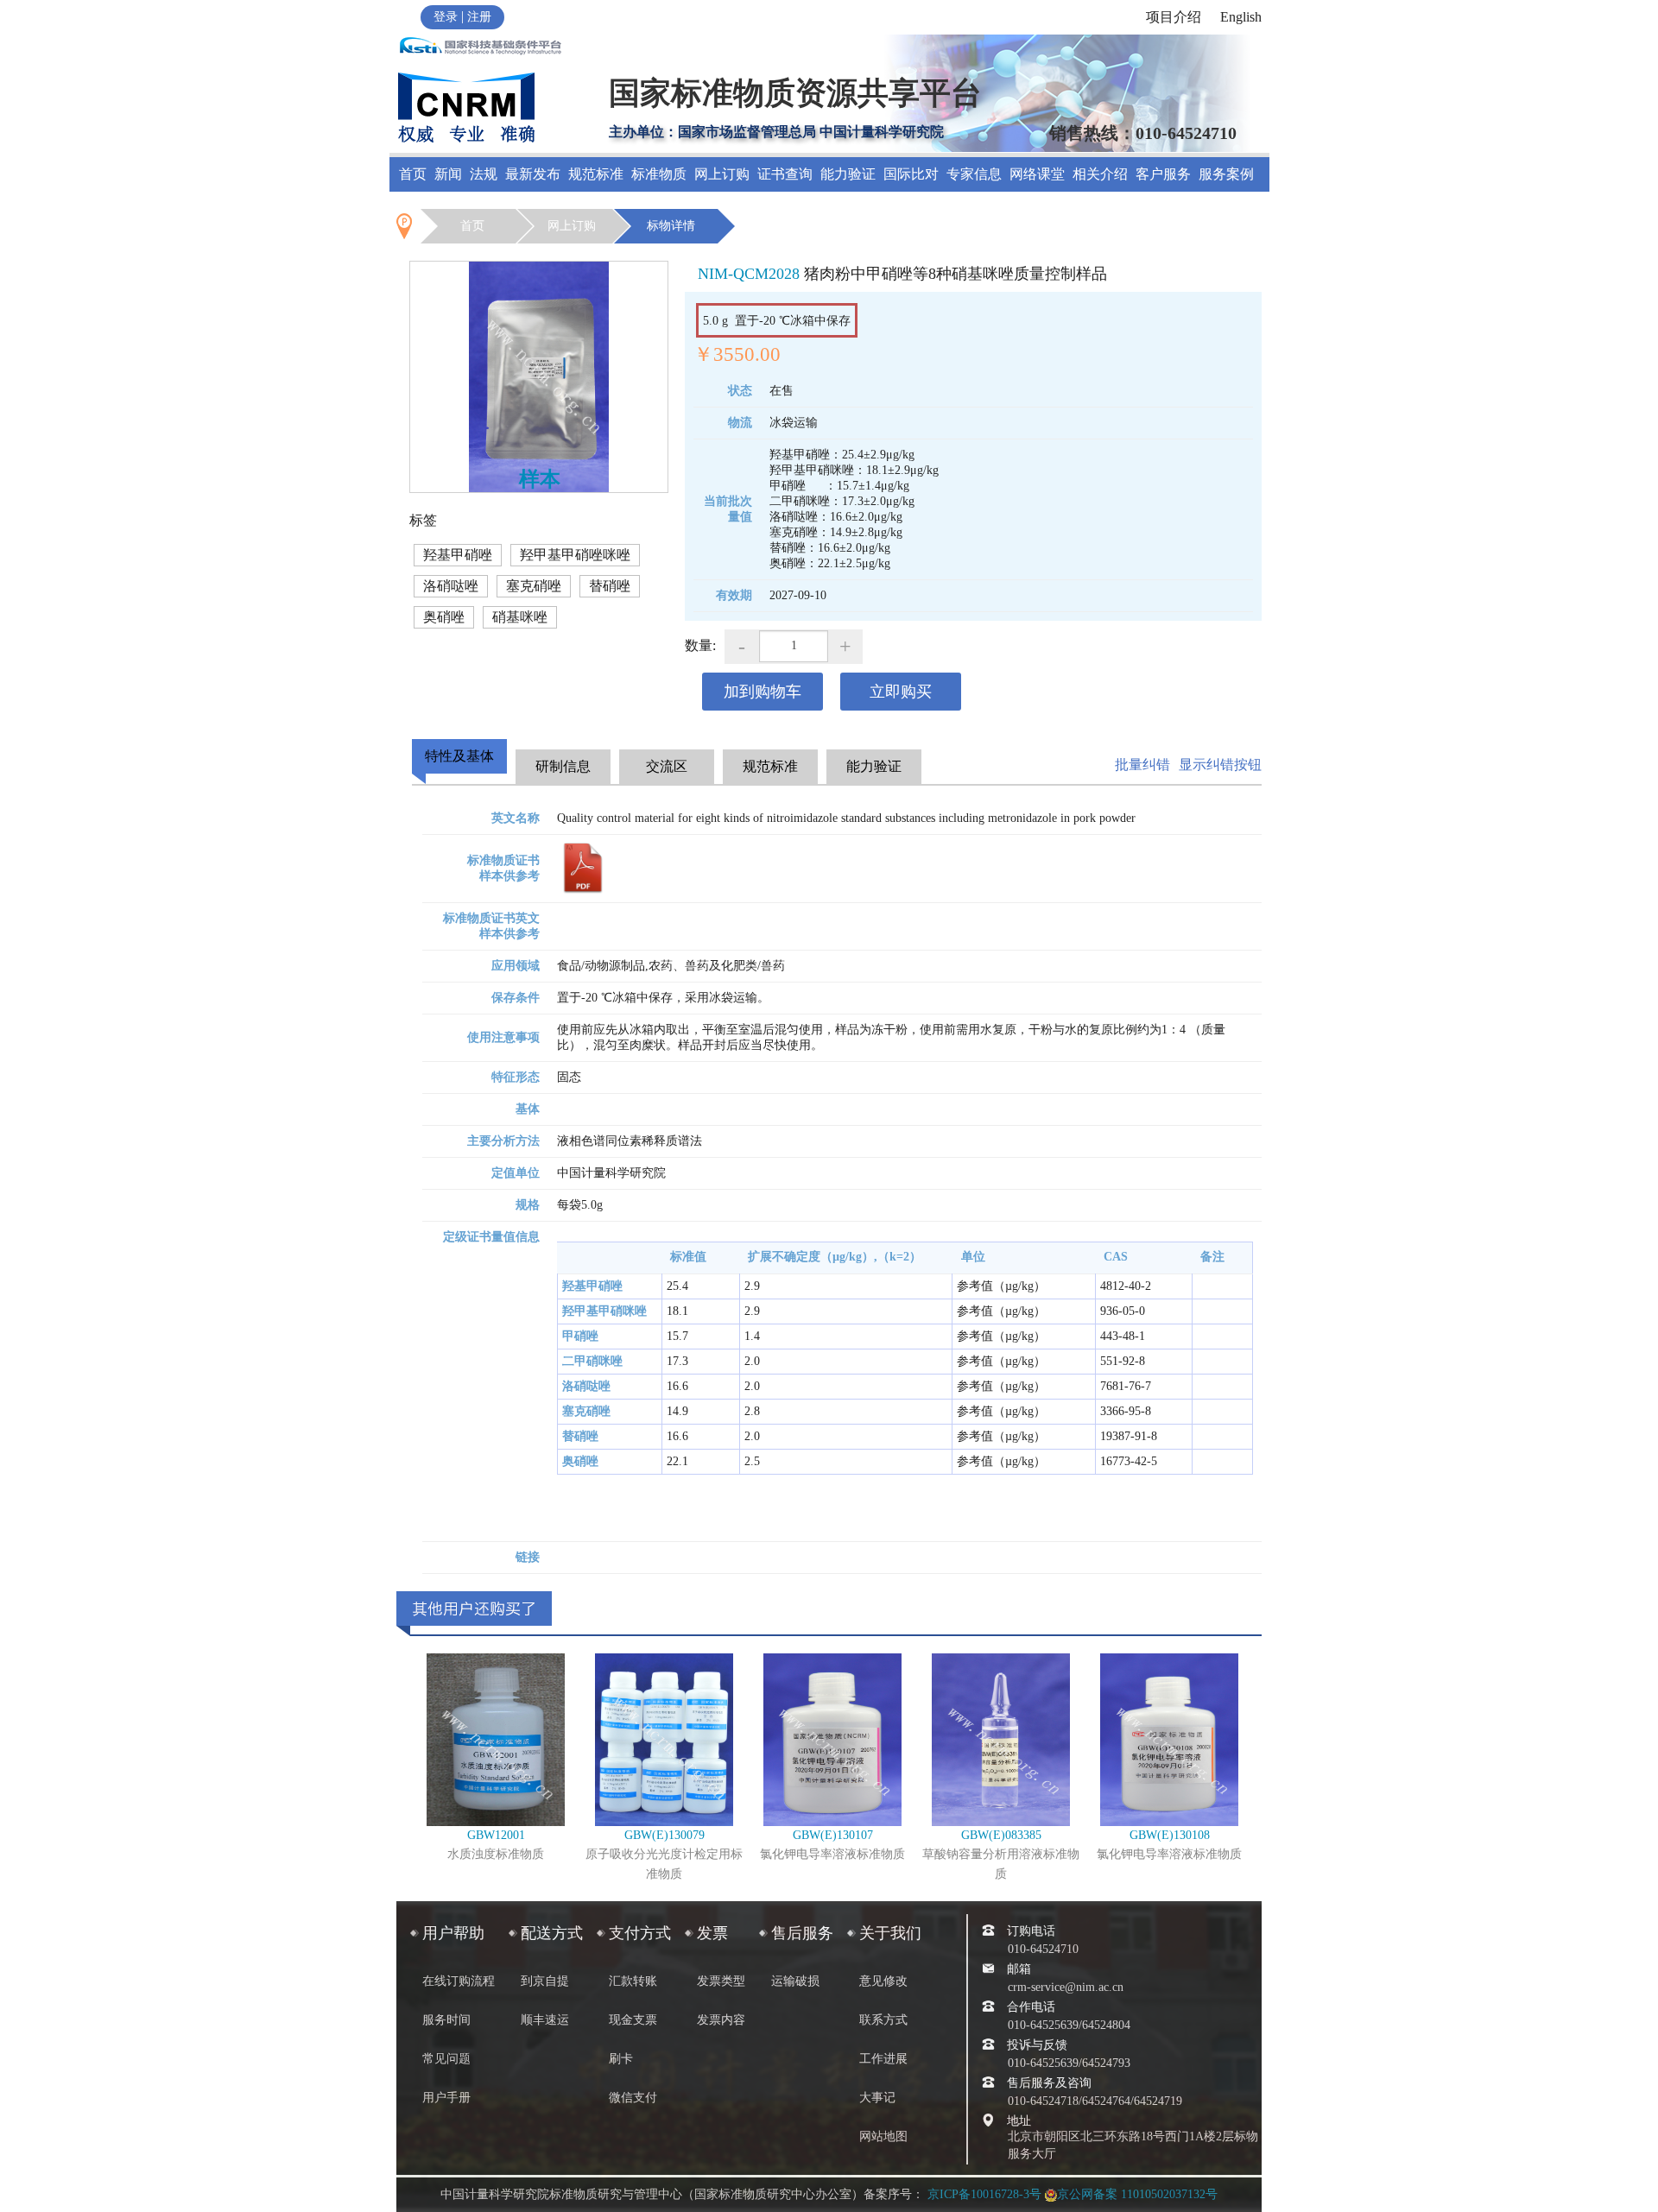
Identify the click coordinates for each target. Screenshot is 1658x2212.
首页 (413, 174)
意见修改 (883, 1981)
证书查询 (785, 174)
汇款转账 (633, 1981)
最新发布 (533, 174)
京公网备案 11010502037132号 (1137, 2194)
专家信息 (974, 174)
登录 (446, 17)
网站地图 (883, 2136)
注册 (479, 17)
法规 (484, 174)
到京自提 (545, 1981)
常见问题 (446, 2059)
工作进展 (883, 2059)
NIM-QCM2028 (749, 274)
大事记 (877, 2098)
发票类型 (721, 1981)
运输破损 (795, 1981)
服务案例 (1226, 174)
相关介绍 (1100, 174)
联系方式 (883, 2020)
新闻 (448, 174)
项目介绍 (1174, 17)
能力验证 (848, 174)
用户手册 (446, 2098)
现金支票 (633, 2020)
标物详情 (671, 226)
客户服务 (1163, 174)
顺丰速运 (545, 2020)
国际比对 (911, 174)
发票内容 (721, 2020)
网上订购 (572, 226)
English (1241, 17)
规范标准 (596, 174)
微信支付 (633, 2098)
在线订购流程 (459, 1981)
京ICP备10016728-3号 (984, 2194)
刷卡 (621, 2059)
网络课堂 (1037, 174)
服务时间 (446, 2020)
